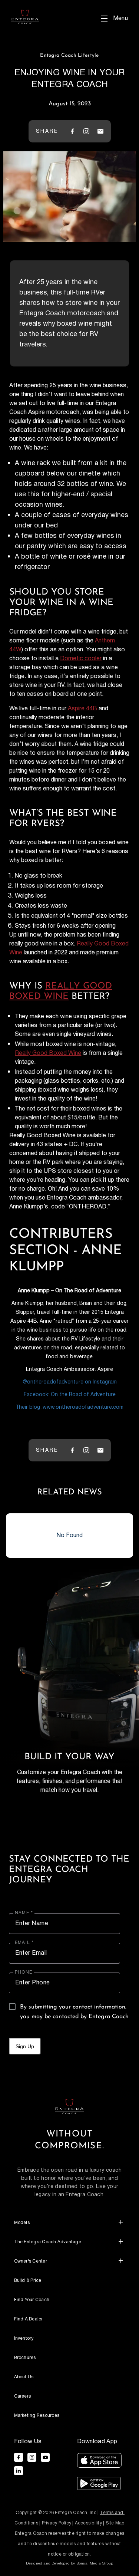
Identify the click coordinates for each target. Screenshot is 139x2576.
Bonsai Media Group (95, 2563)
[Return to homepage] (69, 2106)
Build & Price (28, 2281)
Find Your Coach (32, 2300)
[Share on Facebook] (72, 131)
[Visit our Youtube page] (45, 2457)
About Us (24, 2377)
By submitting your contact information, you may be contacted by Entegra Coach (74, 2012)
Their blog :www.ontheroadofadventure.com (69, 1407)
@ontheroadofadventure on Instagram (70, 1382)
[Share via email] (100, 131)
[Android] (99, 2485)
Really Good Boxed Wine (48, 1053)
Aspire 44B (82, 709)
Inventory (24, 2338)
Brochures (25, 2358)
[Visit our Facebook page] (19, 2457)
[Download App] (99, 2462)
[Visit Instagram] (86, 131)
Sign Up (25, 2046)
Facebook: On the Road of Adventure (70, 1395)
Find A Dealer (29, 2319)
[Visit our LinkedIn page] (19, 2471)
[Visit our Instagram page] (32, 2457)
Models (22, 2223)
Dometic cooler (81, 659)
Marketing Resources (37, 2416)
